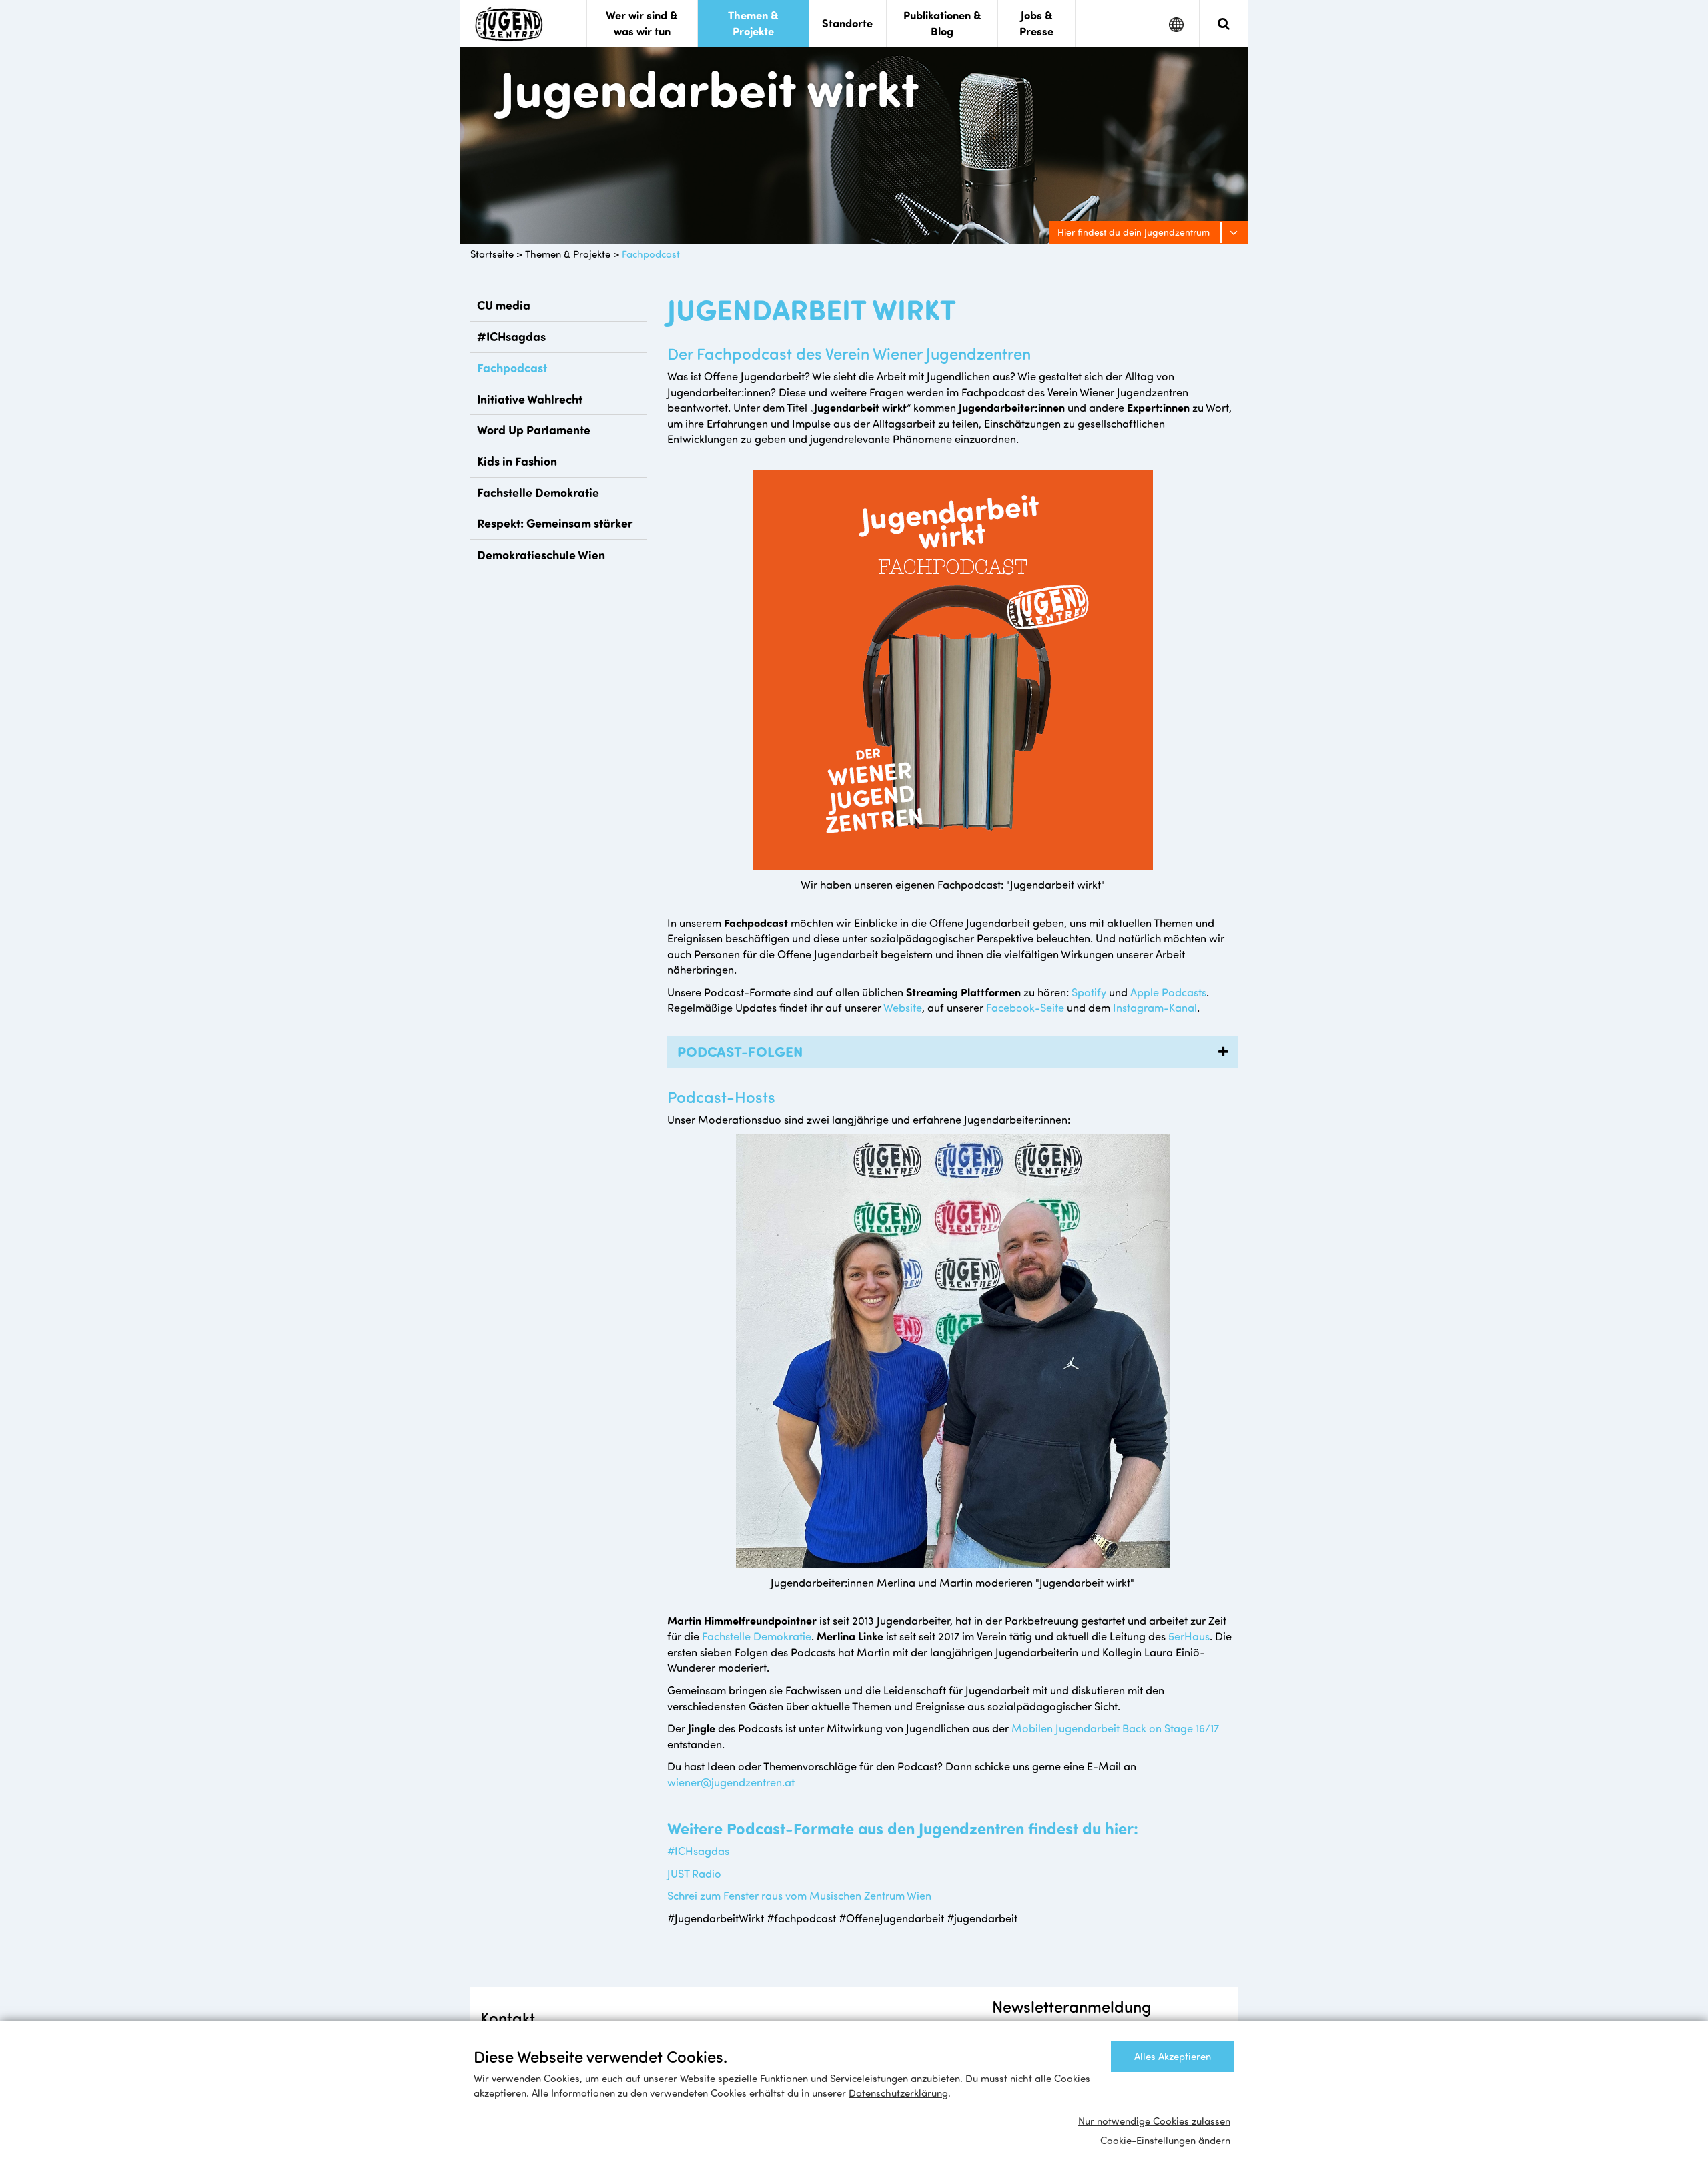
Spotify (1089, 992)
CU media (504, 305)
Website (903, 1007)
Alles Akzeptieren (1173, 2056)
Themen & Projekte (568, 254)
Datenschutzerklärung (898, 2093)
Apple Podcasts (1168, 992)
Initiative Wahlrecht (530, 399)
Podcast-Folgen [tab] (738, 1051)
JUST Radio (694, 1873)
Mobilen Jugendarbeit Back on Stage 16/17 (1115, 1728)
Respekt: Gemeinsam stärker (555, 523)
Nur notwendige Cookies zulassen (1154, 2121)
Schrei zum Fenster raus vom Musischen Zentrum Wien (799, 1895)
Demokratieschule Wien (541, 555)
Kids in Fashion (517, 461)
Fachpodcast (651, 254)
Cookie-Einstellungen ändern (1165, 2140)
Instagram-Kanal (1155, 1007)
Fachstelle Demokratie (538, 492)
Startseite (492, 254)
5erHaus (1189, 1636)
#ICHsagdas (511, 336)
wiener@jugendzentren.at (731, 1782)
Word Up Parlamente (534, 430)
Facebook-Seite (1025, 1007)
